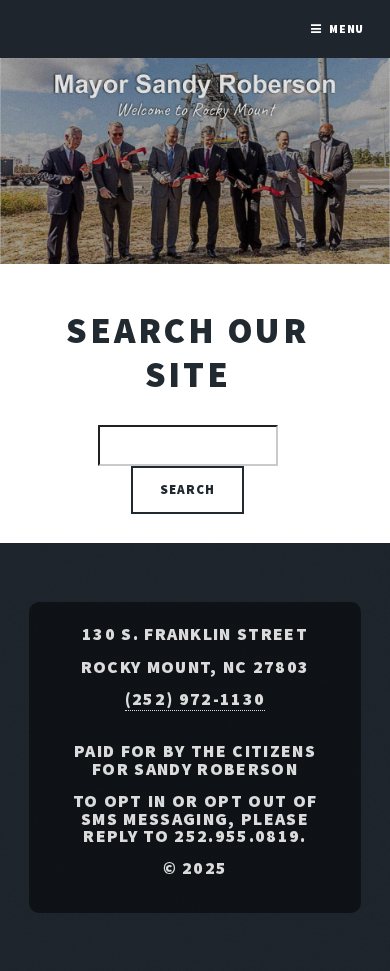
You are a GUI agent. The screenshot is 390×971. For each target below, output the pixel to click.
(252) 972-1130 (195, 699)
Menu (347, 28)
